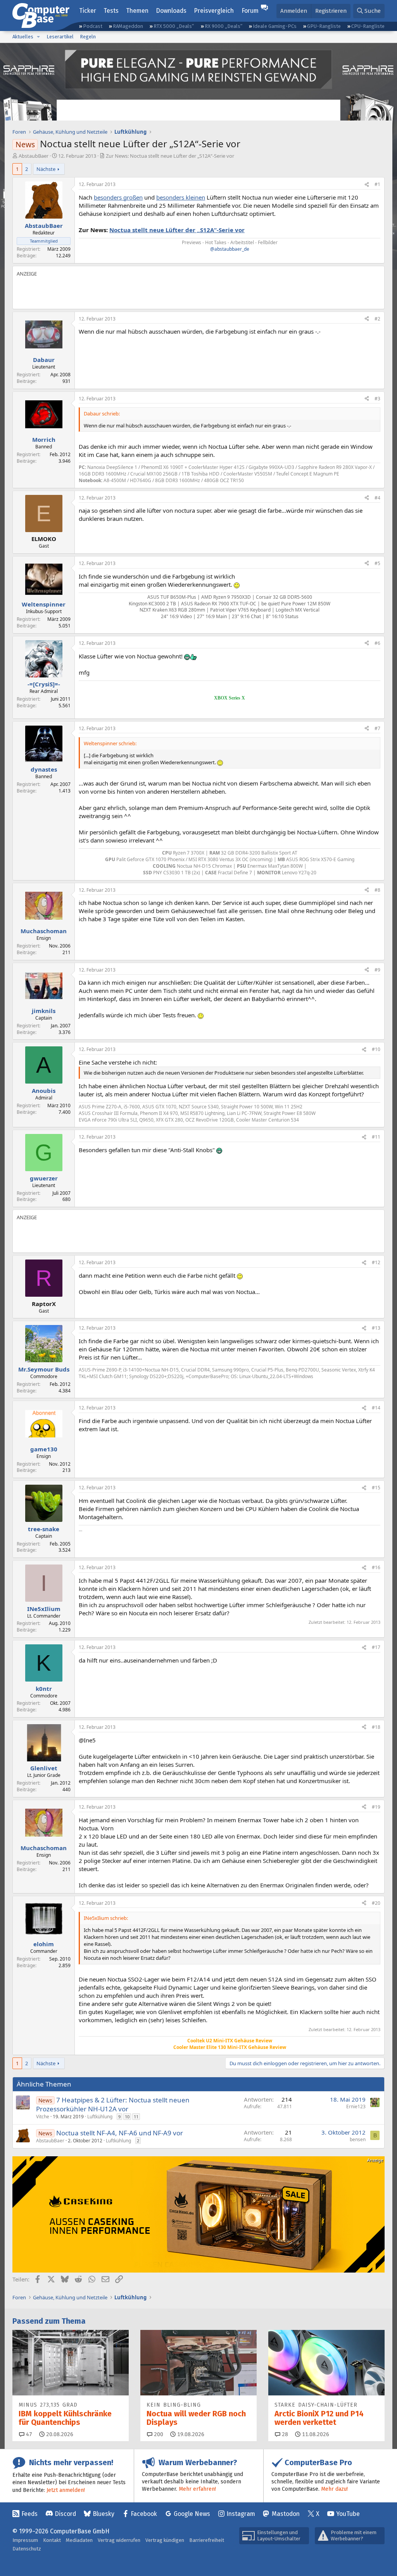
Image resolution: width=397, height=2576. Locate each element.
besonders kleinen (181, 197)
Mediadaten (79, 2540)
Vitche (43, 2117)
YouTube (348, 2514)
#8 (377, 890)
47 (28, 2434)
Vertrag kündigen (165, 2540)
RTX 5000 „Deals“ (174, 26)
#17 (376, 1647)
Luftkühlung (100, 2117)
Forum (250, 11)
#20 (376, 1903)
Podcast (93, 26)
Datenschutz (27, 2549)
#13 (376, 1328)
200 (158, 2434)
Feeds (29, 2514)
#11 (376, 1137)
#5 (377, 563)
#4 (377, 498)
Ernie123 (356, 2106)
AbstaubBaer (34, 156)
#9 (377, 970)
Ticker (88, 11)
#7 (377, 728)
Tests (111, 11)
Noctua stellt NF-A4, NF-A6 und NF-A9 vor (120, 2133)
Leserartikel (60, 37)
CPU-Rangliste (368, 26)
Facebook (144, 2514)
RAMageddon (128, 26)
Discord (65, 2514)
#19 (376, 1807)
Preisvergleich (214, 11)
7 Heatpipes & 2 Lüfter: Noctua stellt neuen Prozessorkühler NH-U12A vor (113, 2105)
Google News (192, 2514)
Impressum (25, 2540)
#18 (376, 1727)
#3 (377, 399)
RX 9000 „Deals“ (224, 26)
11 (136, 2117)
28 (284, 2434)
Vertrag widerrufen (119, 2540)
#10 (376, 1049)
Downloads (171, 11)
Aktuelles (23, 37)
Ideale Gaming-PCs (275, 26)
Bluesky (104, 2514)
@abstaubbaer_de (230, 249)
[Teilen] (367, 185)
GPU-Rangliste (324, 26)
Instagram (241, 2514)
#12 (376, 1262)
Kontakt (52, 2540)
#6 (377, 643)
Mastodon (286, 2514)
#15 (376, 1488)
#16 (376, 1567)
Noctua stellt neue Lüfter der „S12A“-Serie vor (177, 230)
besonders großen (118, 197)
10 (127, 2117)
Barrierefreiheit (207, 2540)
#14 (376, 1408)
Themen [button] (137, 11)
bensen (358, 2139)
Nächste (46, 169)
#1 (377, 184)
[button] (38, 37)
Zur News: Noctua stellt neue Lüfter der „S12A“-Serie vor (170, 156)
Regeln (88, 37)
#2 (377, 319)
